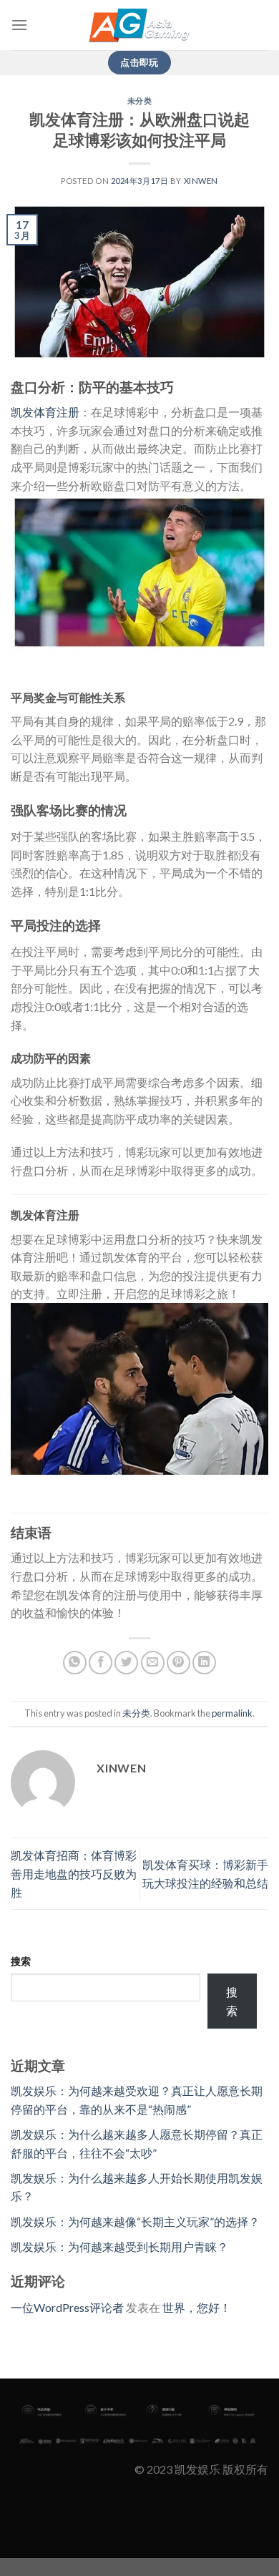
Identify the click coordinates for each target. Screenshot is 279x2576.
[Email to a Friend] (153, 1663)
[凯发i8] (139, 25)
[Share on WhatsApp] (75, 1663)
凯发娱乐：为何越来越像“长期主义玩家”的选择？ (135, 2221)
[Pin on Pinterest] (178, 1663)
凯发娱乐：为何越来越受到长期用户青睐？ (119, 2246)
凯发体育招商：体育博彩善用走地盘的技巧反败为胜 (74, 1873)
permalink (232, 1713)
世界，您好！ (197, 2307)
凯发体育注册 (45, 412)
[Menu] (19, 25)
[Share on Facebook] (101, 1663)
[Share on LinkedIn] (204, 1663)
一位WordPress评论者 (67, 2307)
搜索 (21, 1961)
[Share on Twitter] (126, 1663)
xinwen (201, 181)
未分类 (140, 101)
